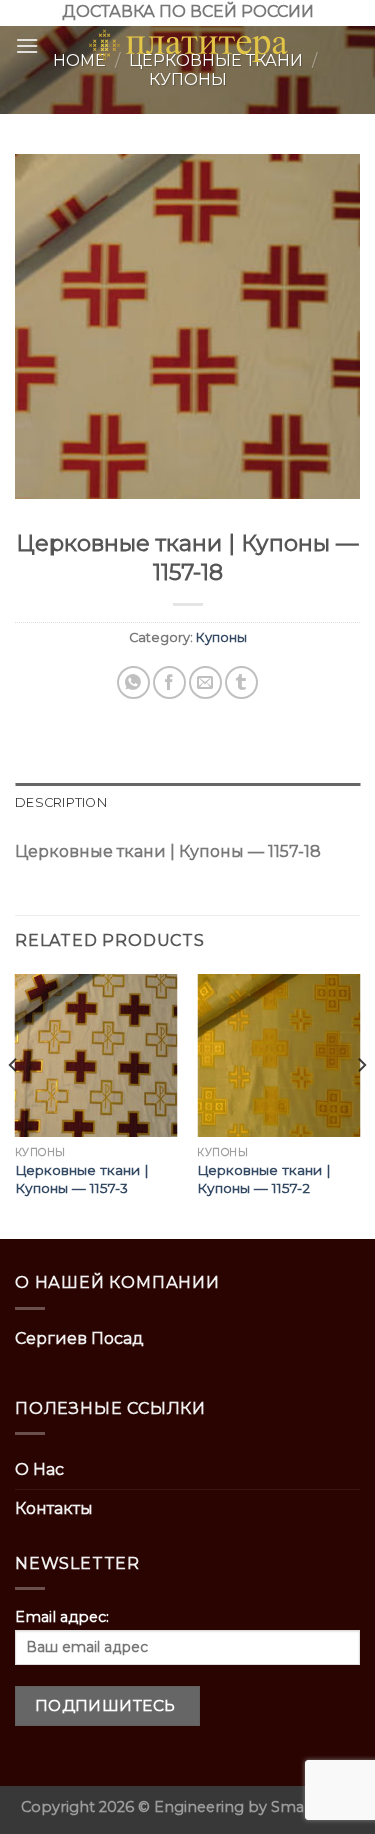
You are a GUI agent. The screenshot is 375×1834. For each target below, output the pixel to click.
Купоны (221, 637)
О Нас (39, 1469)
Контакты (54, 1508)
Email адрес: (62, 1617)
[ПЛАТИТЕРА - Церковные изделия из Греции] (188, 46)
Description (61, 802)
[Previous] (14, 1105)
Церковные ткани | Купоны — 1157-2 (264, 1179)
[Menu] (27, 45)
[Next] (361, 1105)
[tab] (187, 803)
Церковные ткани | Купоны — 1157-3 (82, 1179)
